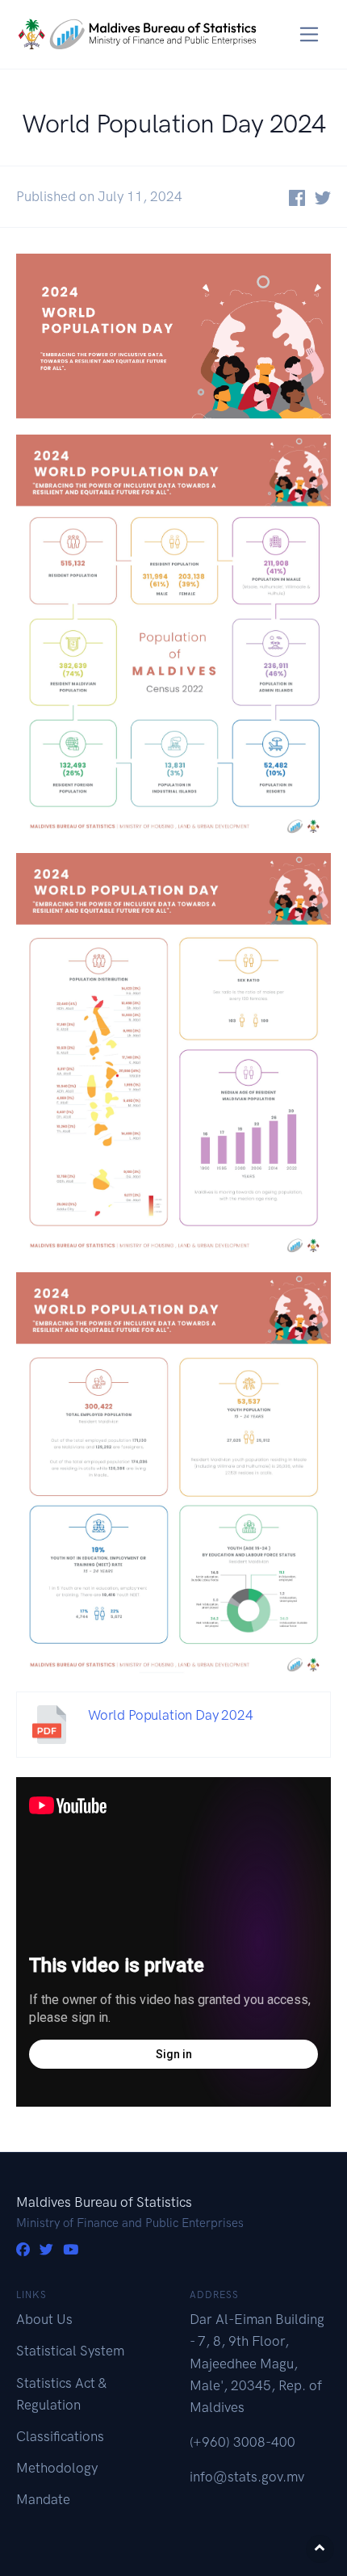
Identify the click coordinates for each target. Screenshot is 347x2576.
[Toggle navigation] (309, 34)
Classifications (60, 2436)
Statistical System (70, 2351)
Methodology (57, 2468)
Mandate (43, 2499)
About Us (44, 2319)
